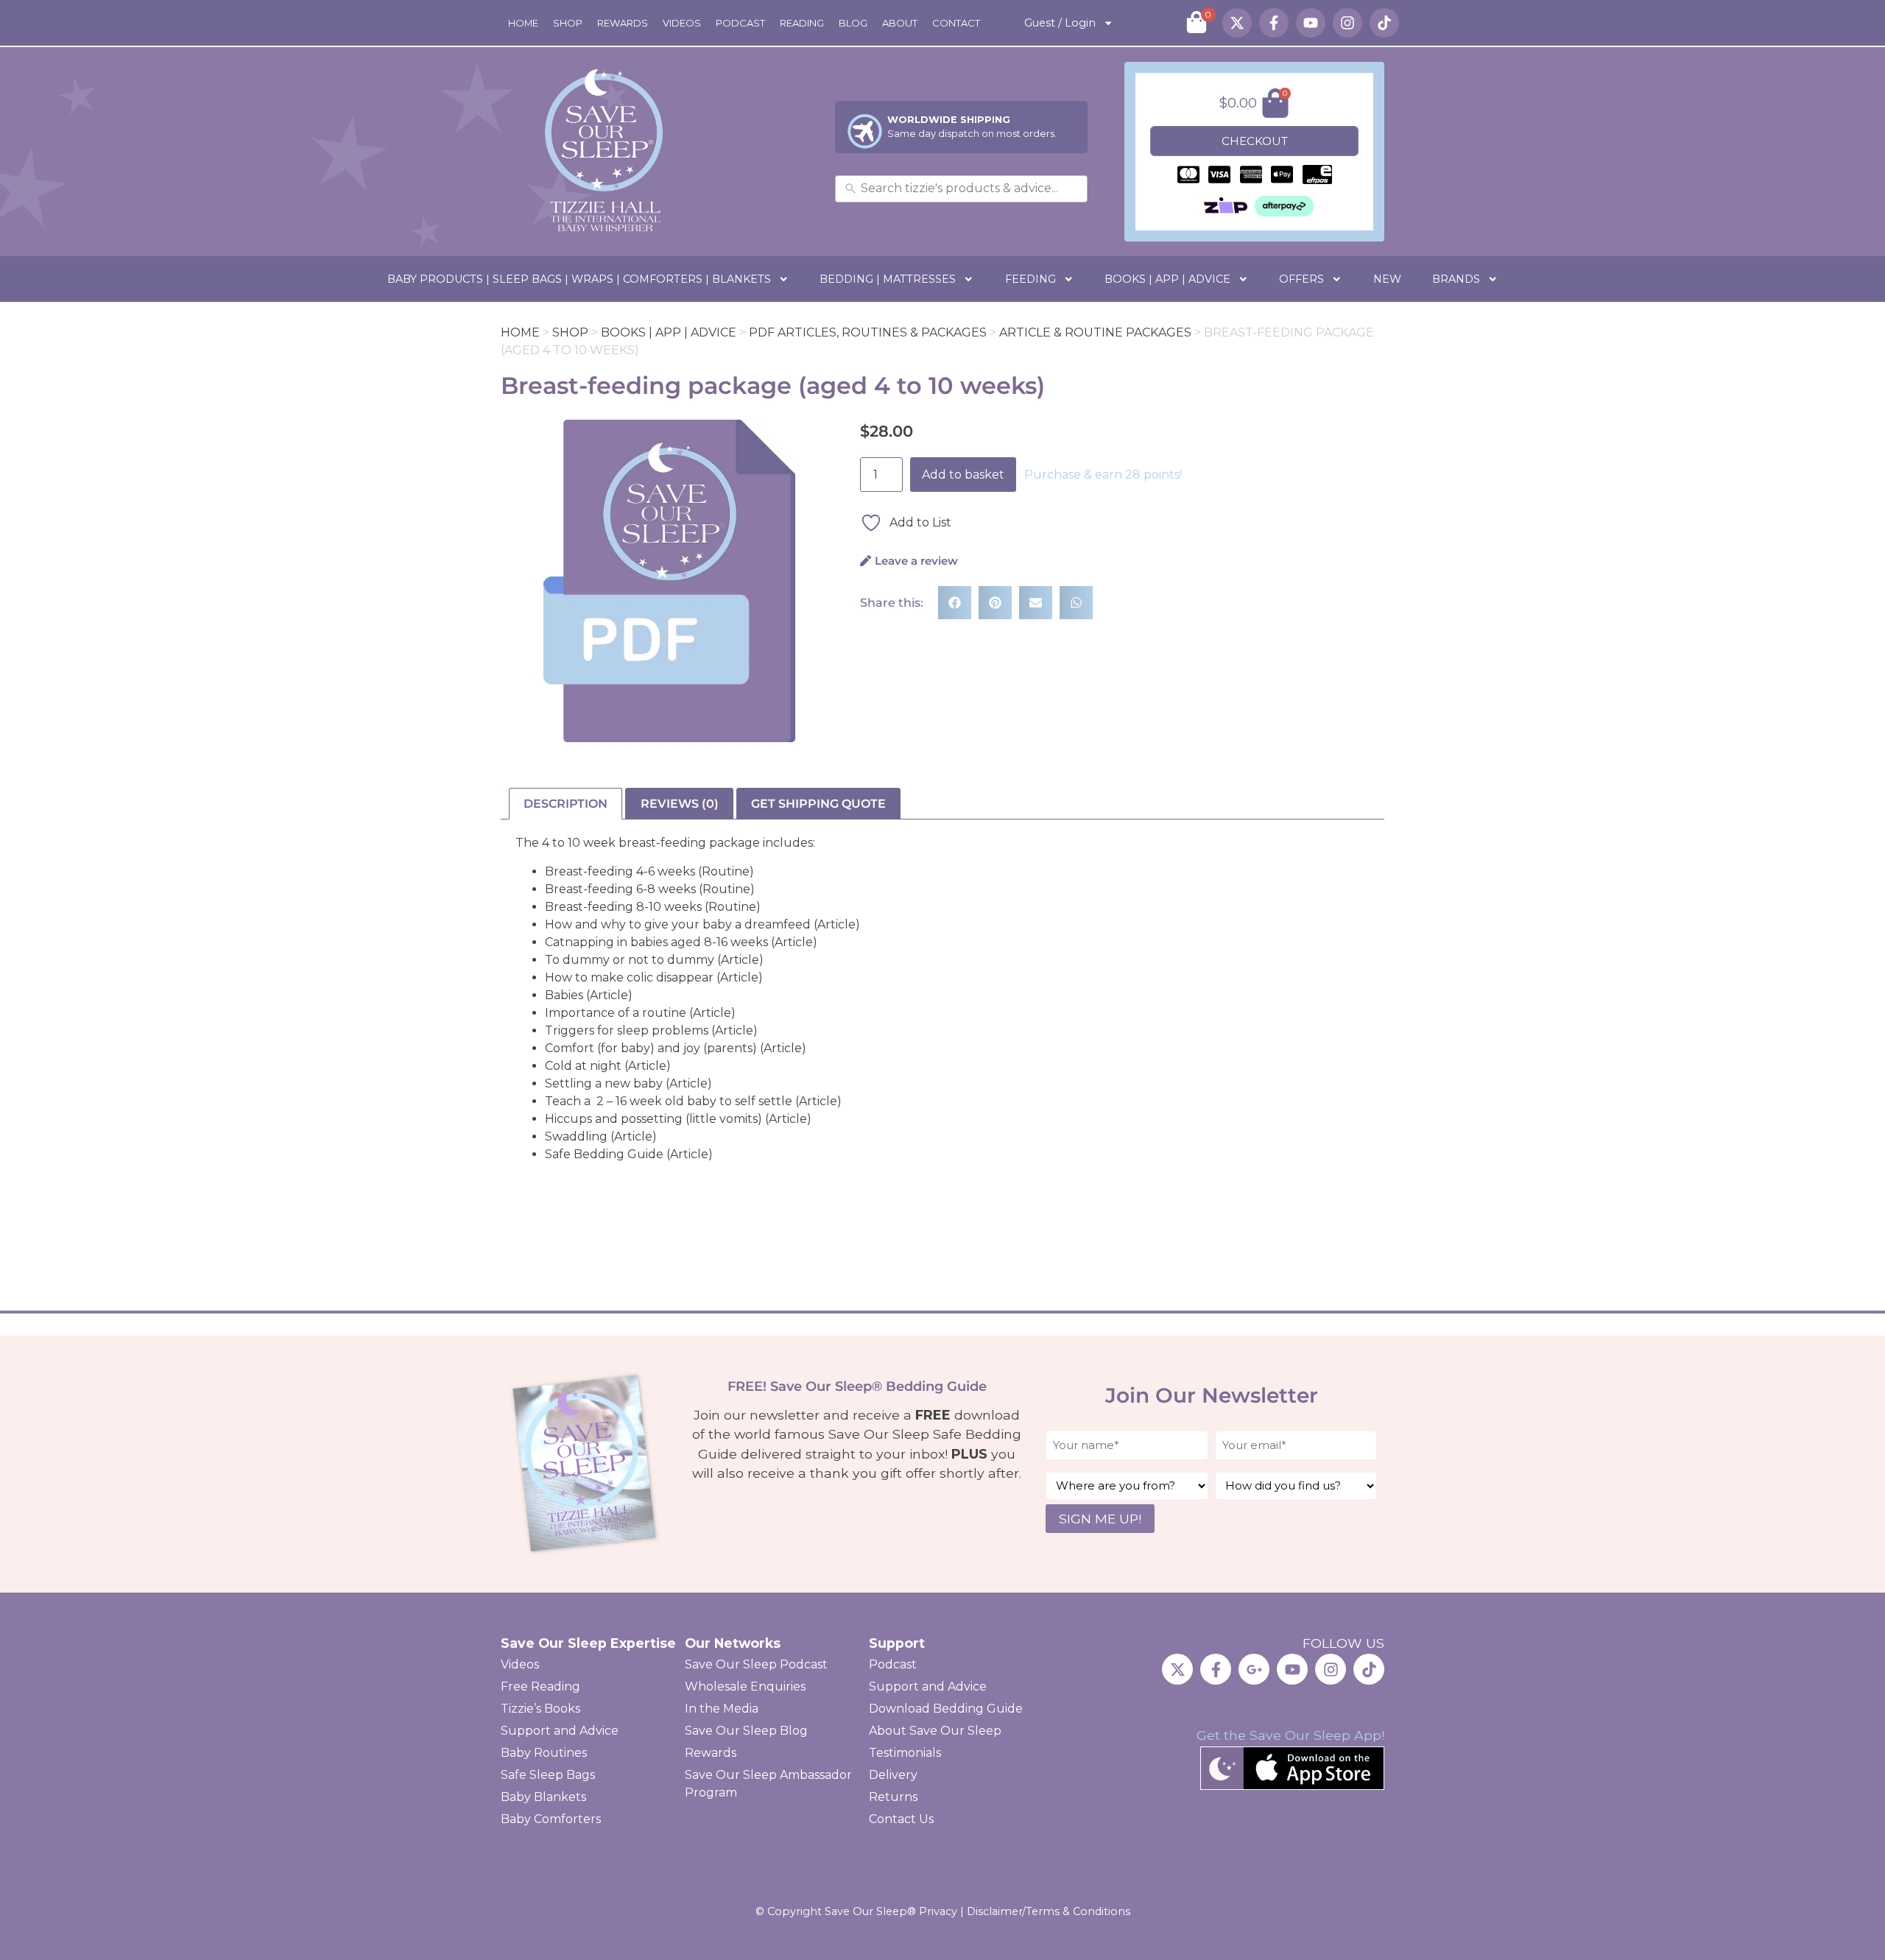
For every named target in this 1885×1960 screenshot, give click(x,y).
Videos (682, 23)
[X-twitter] (1237, 23)
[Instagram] (1347, 23)
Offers (1301, 279)
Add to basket (963, 475)
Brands (1456, 279)
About (900, 23)
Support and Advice (560, 1731)
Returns (893, 1797)
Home (523, 23)
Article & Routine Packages (1095, 332)
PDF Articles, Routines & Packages (868, 332)
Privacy (938, 1911)
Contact (956, 23)
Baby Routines (544, 1753)
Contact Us (901, 1819)
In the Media (722, 1709)
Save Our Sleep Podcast (756, 1664)
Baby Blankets (543, 1797)
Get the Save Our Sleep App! (1290, 1735)
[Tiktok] (1384, 23)
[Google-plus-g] (1254, 1669)
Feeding (1030, 279)
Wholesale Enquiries (745, 1686)
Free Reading (540, 1686)
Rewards (623, 23)
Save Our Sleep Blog (746, 1731)
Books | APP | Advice (1167, 279)
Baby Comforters (551, 1819)
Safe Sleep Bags (548, 1775)
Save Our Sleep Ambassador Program (768, 1784)
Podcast (740, 23)
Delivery (893, 1775)
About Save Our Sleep (935, 1731)
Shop (568, 23)
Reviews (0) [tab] (680, 804)
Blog (853, 23)
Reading (802, 23)
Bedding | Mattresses (888, 279)
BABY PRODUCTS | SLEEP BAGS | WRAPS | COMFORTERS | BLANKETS (579, 279)
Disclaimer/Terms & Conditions (1049, 1911)
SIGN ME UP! (1100, 1519)
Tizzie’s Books (540, 1709)
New (1387, 279)
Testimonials (905, 1753)
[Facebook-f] (1274, 23)
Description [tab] (565, 804)
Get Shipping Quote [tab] (818, 804)
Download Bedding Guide (946, 1709)
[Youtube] (1311, 23)
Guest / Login (1060, 23)
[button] (955, 603)
